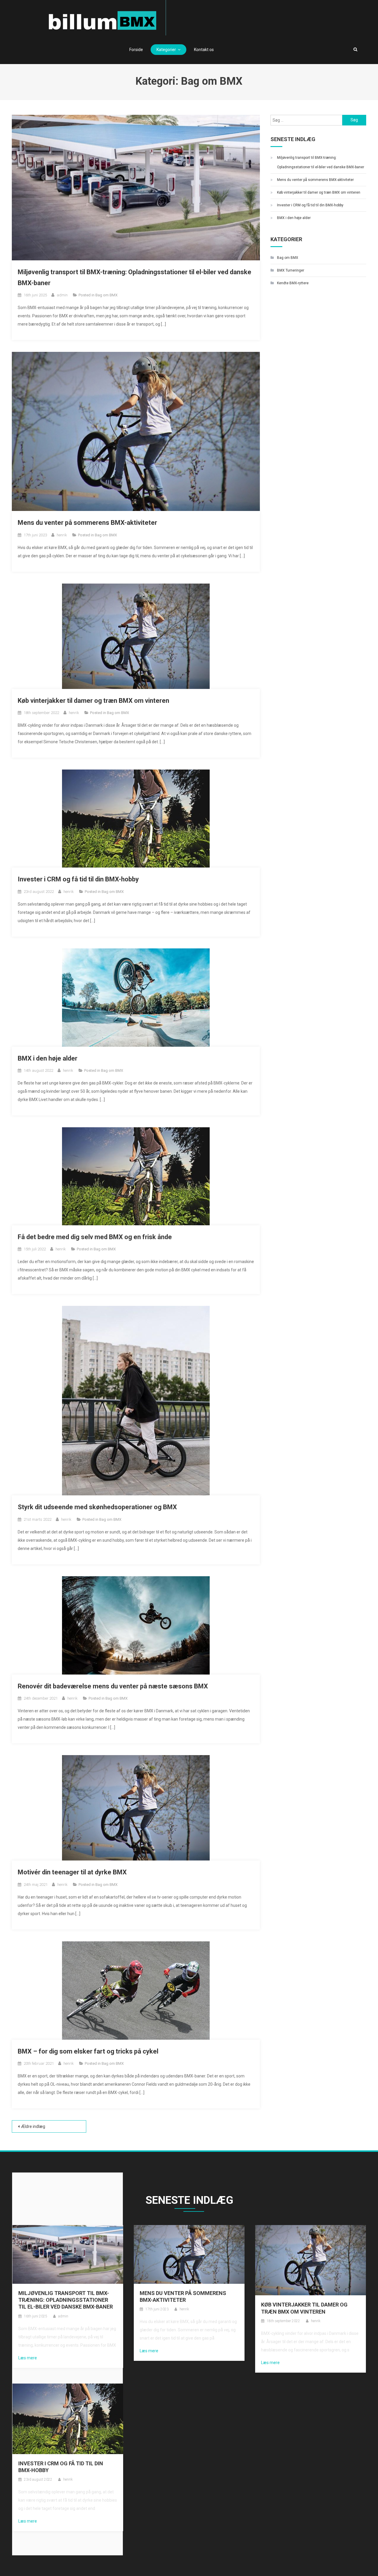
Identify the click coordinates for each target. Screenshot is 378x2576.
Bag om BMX (106, 295)
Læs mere (28, 2358)
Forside (136, 50)
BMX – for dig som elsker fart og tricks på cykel (88, 2051)
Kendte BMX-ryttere (293, 283)
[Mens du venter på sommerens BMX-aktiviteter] (189, 2254)
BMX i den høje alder (48, 1058)
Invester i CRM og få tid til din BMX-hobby (78, 879)
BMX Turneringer (291, 270)
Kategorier (166, 50)
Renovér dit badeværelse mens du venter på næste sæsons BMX (113, 1686)
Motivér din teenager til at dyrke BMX (72, 1872)
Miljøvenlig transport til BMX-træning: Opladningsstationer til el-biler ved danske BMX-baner (321, 162)
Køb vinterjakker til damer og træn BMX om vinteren (93, 701)
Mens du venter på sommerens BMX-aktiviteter (87, 523)
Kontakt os (204, 50)
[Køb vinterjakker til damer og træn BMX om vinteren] (311, 2260)
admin (62, 295)
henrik (62, 535)
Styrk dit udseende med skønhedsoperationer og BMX (97, 1507)
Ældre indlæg (33, 2126)
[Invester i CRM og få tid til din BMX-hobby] (68, 2418)
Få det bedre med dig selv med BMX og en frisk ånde (95, 1237)
